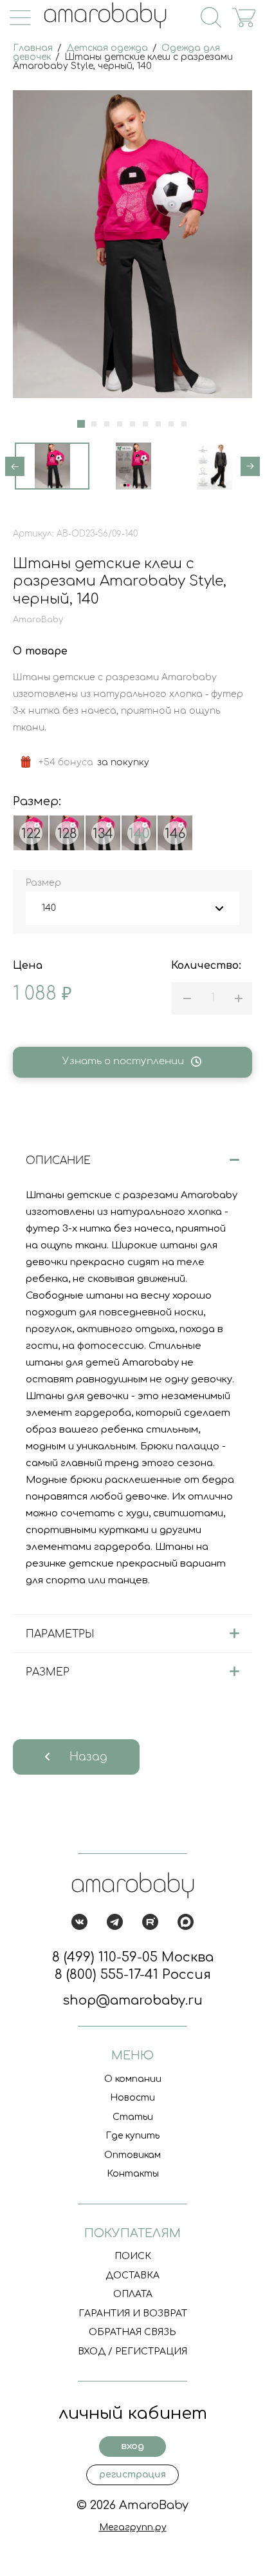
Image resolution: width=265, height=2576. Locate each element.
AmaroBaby (38, 620)
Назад (88, 1757)
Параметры (60, 1634)
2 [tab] (94, 424)
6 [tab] (145, 424)
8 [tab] (171, 424)
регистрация (132, 2475)
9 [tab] (184, 424)
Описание (58, 1161)
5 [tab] (132, 424)
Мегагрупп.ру (133, 2527)
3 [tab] (107, 424)
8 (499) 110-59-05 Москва (133, 1957)
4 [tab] (120, 424)
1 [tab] (81, 424)
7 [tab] (158, 424)
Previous (15, 466)
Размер (48, 1672)
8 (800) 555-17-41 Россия (133, 1975)
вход (132, 2446)
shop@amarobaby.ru (132, 2000)
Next (250, 466)
